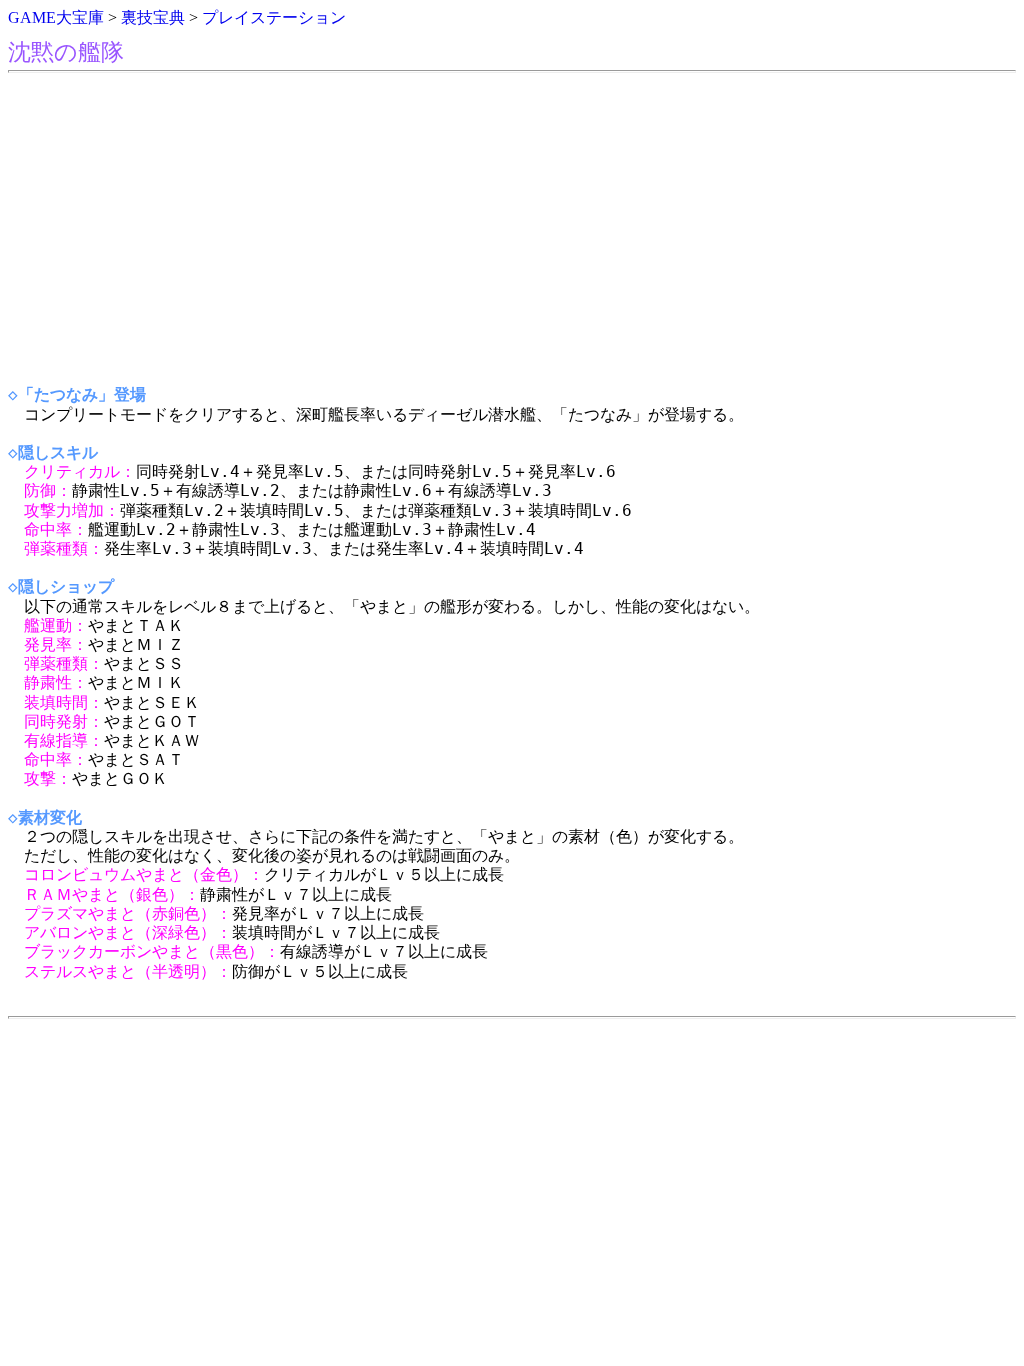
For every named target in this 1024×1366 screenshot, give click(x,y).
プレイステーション (274, 17)
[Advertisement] (512, 229)
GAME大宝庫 (56, 17)
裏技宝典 (153, 17)
